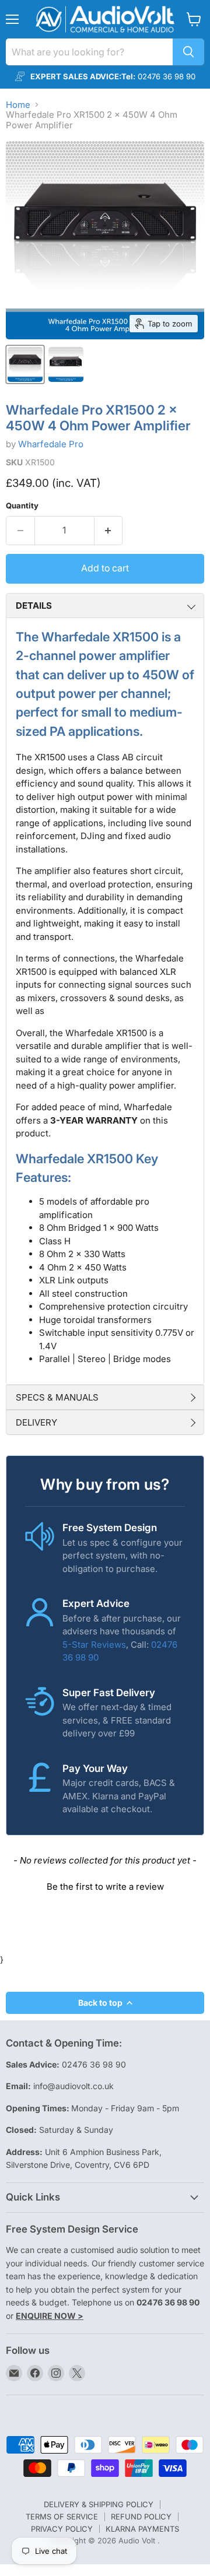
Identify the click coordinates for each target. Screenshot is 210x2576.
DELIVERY (36, 1422)
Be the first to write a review (105, 1887)
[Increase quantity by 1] (109, 531)
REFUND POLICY (141, 2517)
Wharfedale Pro (51, 444)
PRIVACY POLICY (62, 2529)
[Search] (188, 52)
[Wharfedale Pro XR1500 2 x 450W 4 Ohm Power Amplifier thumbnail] (25, 364)
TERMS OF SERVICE (62, 2517)
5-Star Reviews (94, 1645)
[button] (105, 1885)
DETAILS (34, 606)
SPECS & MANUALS (57, 1397)
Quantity (22, 506)
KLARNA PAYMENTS (142, 2529)
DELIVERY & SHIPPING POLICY (99, 2504)
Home (18, 105)
